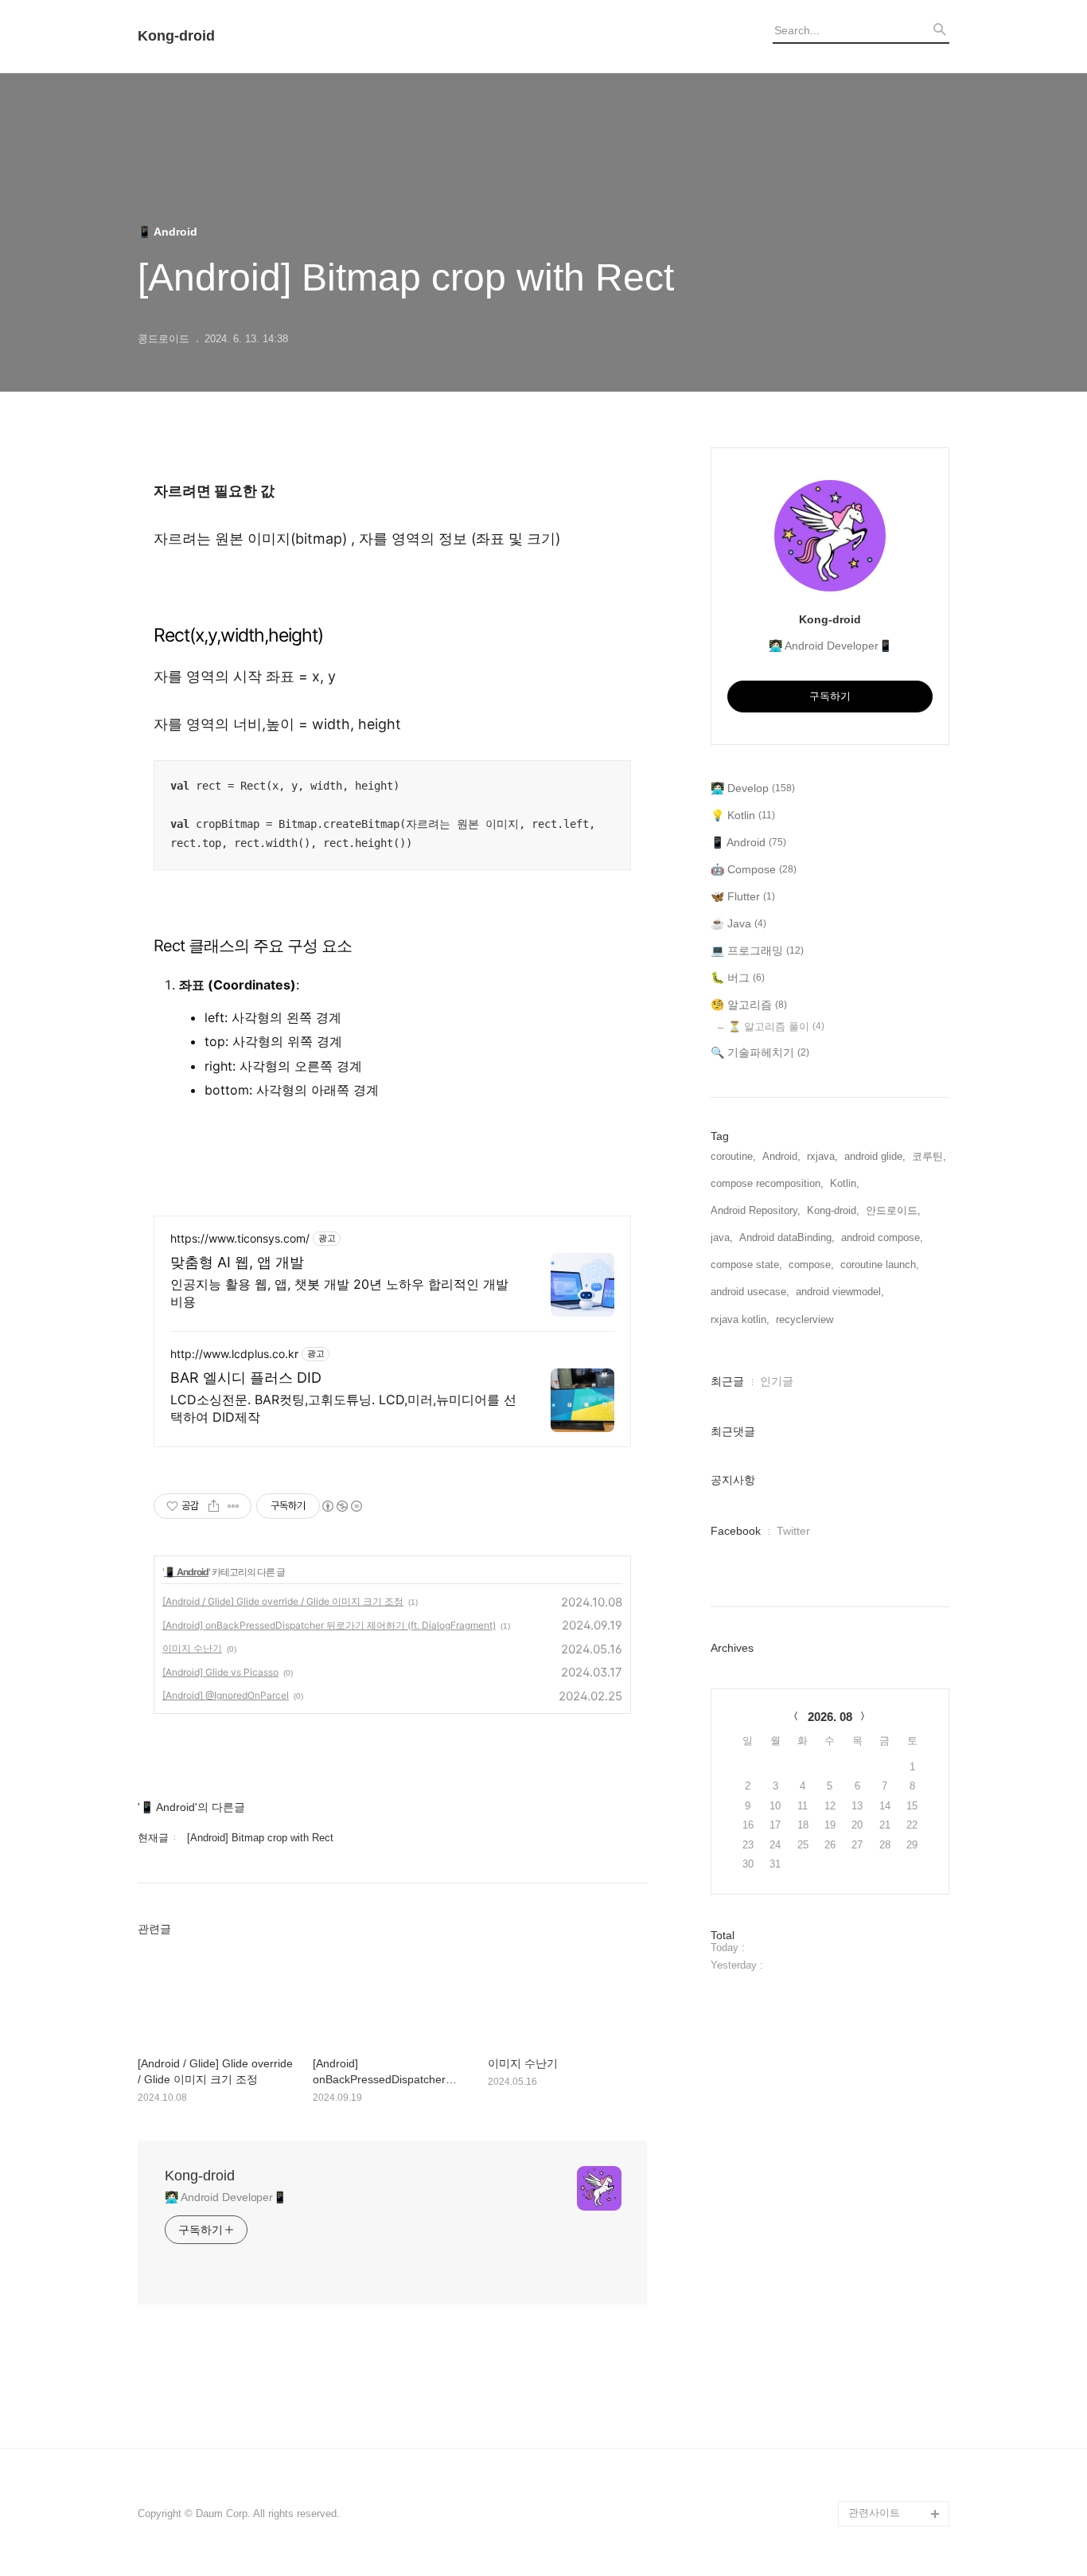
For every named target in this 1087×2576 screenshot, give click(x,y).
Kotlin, (845, 1183)
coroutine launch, (880, 1265)
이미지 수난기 (192, 1648)
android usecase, (750, 1292)
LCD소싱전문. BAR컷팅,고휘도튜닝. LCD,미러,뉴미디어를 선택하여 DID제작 (343, 1408)
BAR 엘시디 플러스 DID (246, 1378)
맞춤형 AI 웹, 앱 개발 (237, 1262)
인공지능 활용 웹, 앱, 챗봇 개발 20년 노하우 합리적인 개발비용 (339, 1293)
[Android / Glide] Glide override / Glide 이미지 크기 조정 (283, 1601)
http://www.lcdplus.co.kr (234, 1354)
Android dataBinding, (787, 1237)
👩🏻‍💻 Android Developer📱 (226, 2197)
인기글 (777, 1381)
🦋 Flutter (743, 896)
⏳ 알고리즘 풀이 (776, 1026)
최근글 (727, 1381)
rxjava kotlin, (740, 1319)
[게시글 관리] (234, 1506)
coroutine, (733, 1156)
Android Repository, (756, 1210)
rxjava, (822, 1156)
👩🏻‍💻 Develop (753, 788)
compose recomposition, (767, 1183)
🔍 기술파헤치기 (760, 1052)
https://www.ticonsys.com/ (240, 1238)
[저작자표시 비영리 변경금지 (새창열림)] (341, 1506)
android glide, (875, 1156)
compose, (811, 1265)
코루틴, (929, 1156)
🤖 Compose (754, 869)
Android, (781, 1156)
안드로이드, (893, 1210)
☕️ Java (738, 923)
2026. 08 (830, 1717)
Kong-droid (176, 36)
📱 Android (186, 1572)
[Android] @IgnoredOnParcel (226, 1695)
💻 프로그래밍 (757, 950)
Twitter (793, 1531)
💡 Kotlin (743, 815)
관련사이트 (874, 2513)
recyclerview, (806, 1319)
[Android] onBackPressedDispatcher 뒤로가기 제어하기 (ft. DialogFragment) (329, 1625)
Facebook (736, 1531)
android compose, (882, 1237)
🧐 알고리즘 (749, 1005)
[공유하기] (214, 1506)
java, (722, 1237)
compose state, (746, 1265)
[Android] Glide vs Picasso (220, 1672)
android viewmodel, (840, 1292)
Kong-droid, (833, 1210)
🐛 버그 (738, 978)
